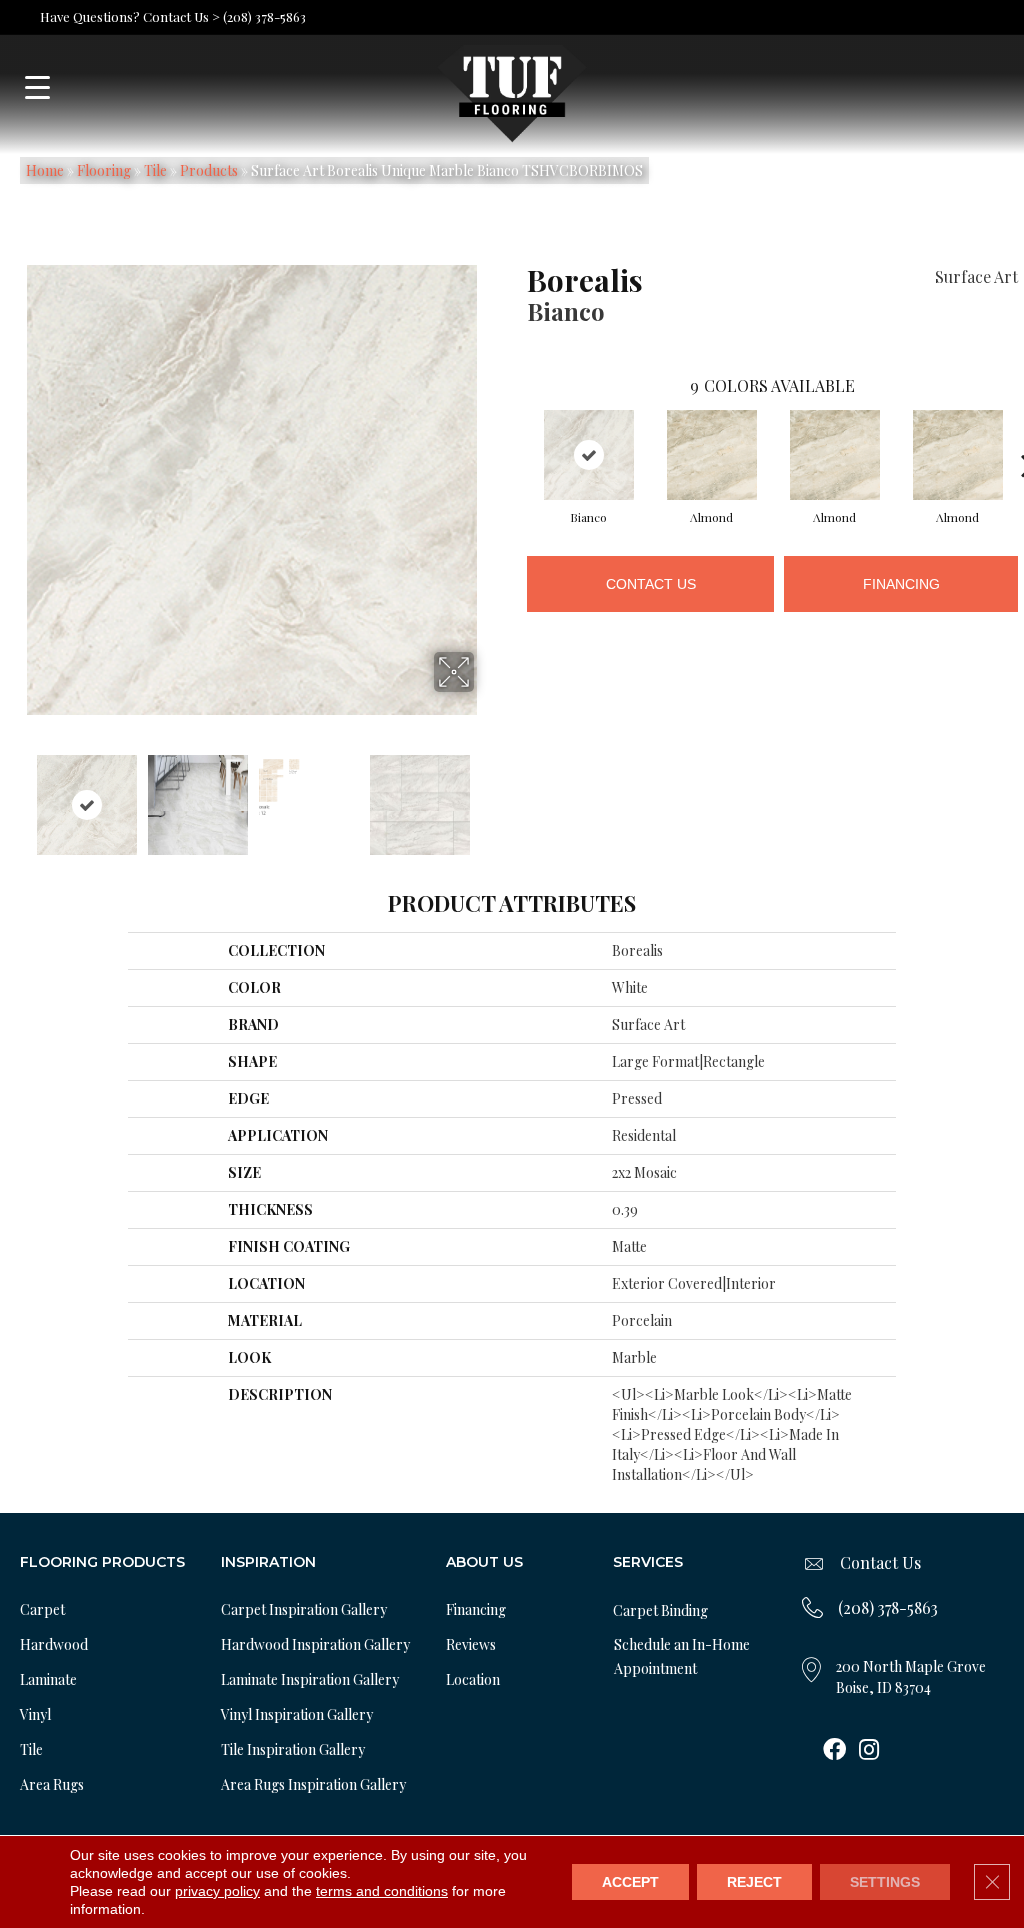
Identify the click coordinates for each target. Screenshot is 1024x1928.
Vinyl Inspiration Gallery (297, 1714)
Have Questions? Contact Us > (130, 16)
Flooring (104, 170)
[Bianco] (589, 455)
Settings (885, 1882)
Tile (155, 170)
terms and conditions (382, 1891)
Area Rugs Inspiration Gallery (313, 1784)
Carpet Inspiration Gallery (304, 1609)
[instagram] (869, 1751)
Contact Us (651, 584)
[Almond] (712, 455)
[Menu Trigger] (37, 87)
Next (487, 795)
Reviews (471, 1644)
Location (473, 1679)
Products (209, 170)
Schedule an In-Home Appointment (682, 1656)
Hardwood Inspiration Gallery (315, 1644)
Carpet (42, 1609)
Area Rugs (52, 1784)
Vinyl (35, 1714)
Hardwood (54, 1644)
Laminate (48, 1679)
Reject (754, 1882)
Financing (901, 584)
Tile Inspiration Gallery (293, 1749)
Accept (630, 1882)
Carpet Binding (660, 1610)
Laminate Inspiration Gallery (310, 1679)
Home (45, 170)
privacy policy (217, 1891)
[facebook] (834, 1751)
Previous (16, 795)
